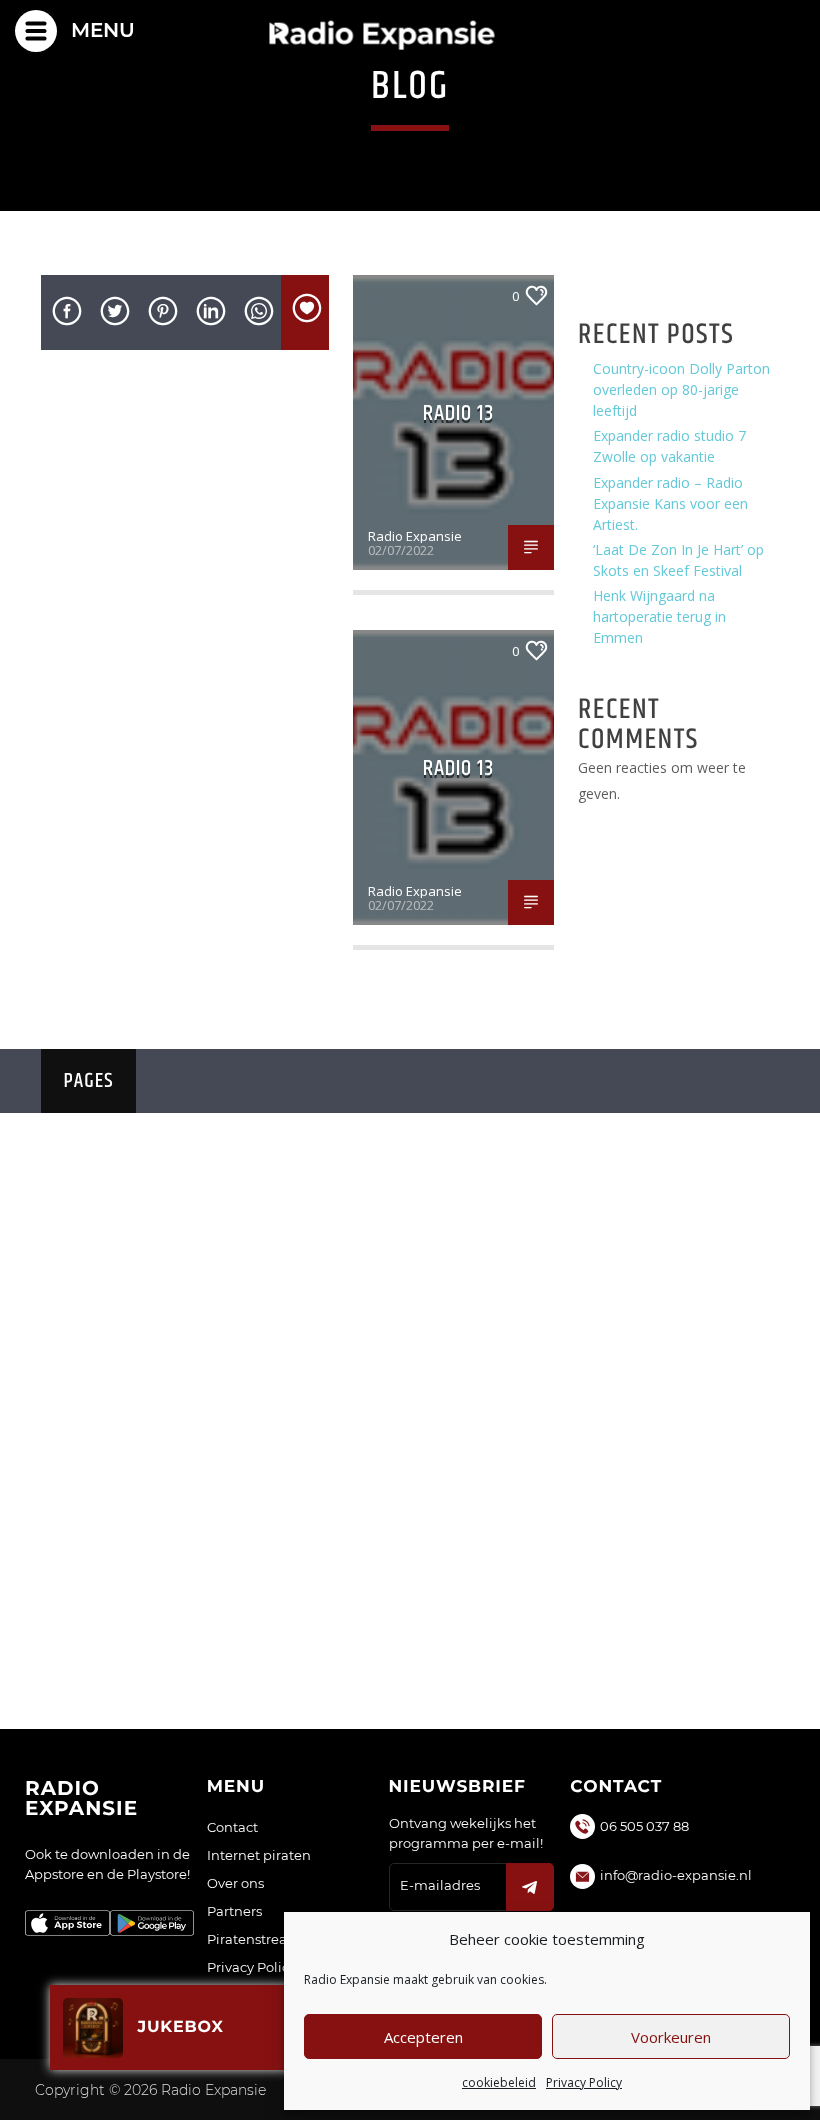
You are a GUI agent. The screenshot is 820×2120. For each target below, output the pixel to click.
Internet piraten (259, 1855)
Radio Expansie (415, 536)
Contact (232, 1827)
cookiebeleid (499, 2082)
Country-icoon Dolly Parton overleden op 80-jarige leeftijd (681, 389)
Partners (234, 1911)
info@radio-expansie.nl (676, 1875)
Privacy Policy (584, 2082)
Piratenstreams (257, 1939)
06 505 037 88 (644, 1826)
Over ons (235, 1883)
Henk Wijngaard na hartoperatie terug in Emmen (659, 616)
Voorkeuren (671, 2037)
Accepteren (423, 2037)
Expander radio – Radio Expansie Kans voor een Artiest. (670, 503)
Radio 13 (459, 413)
